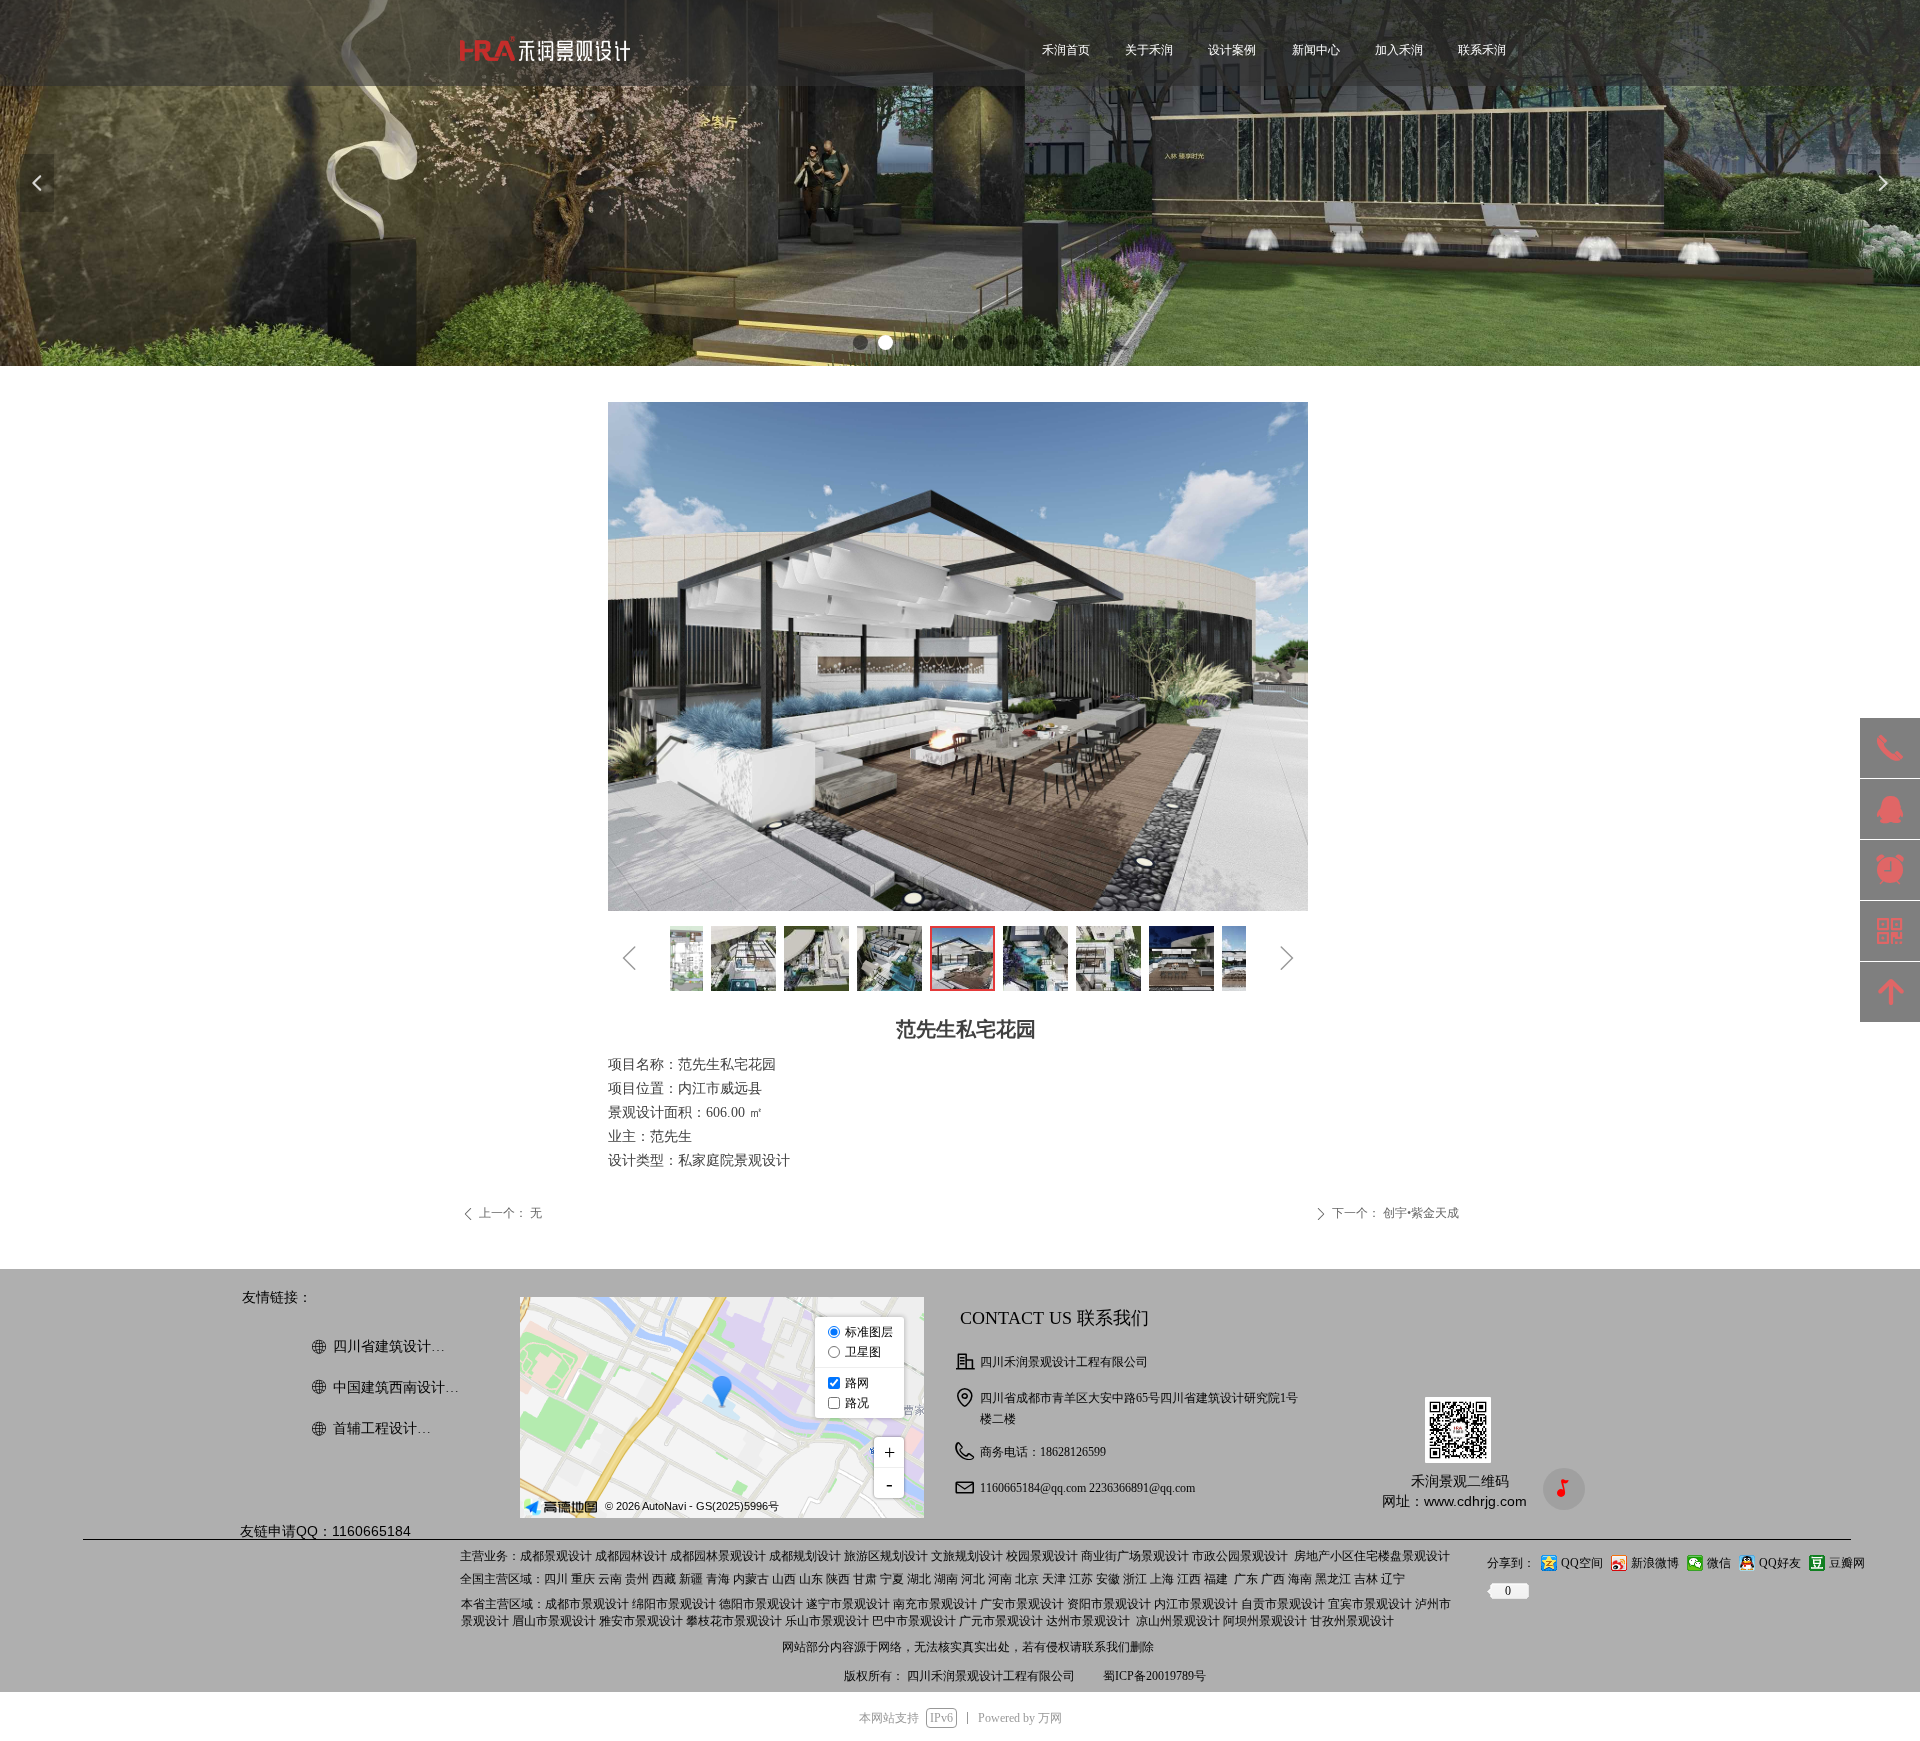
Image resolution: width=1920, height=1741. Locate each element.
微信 (1719, 1563)
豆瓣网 (1847, 1563)
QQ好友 (1780, 1563)
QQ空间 (1582, 1563)
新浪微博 (1655, 1563)
